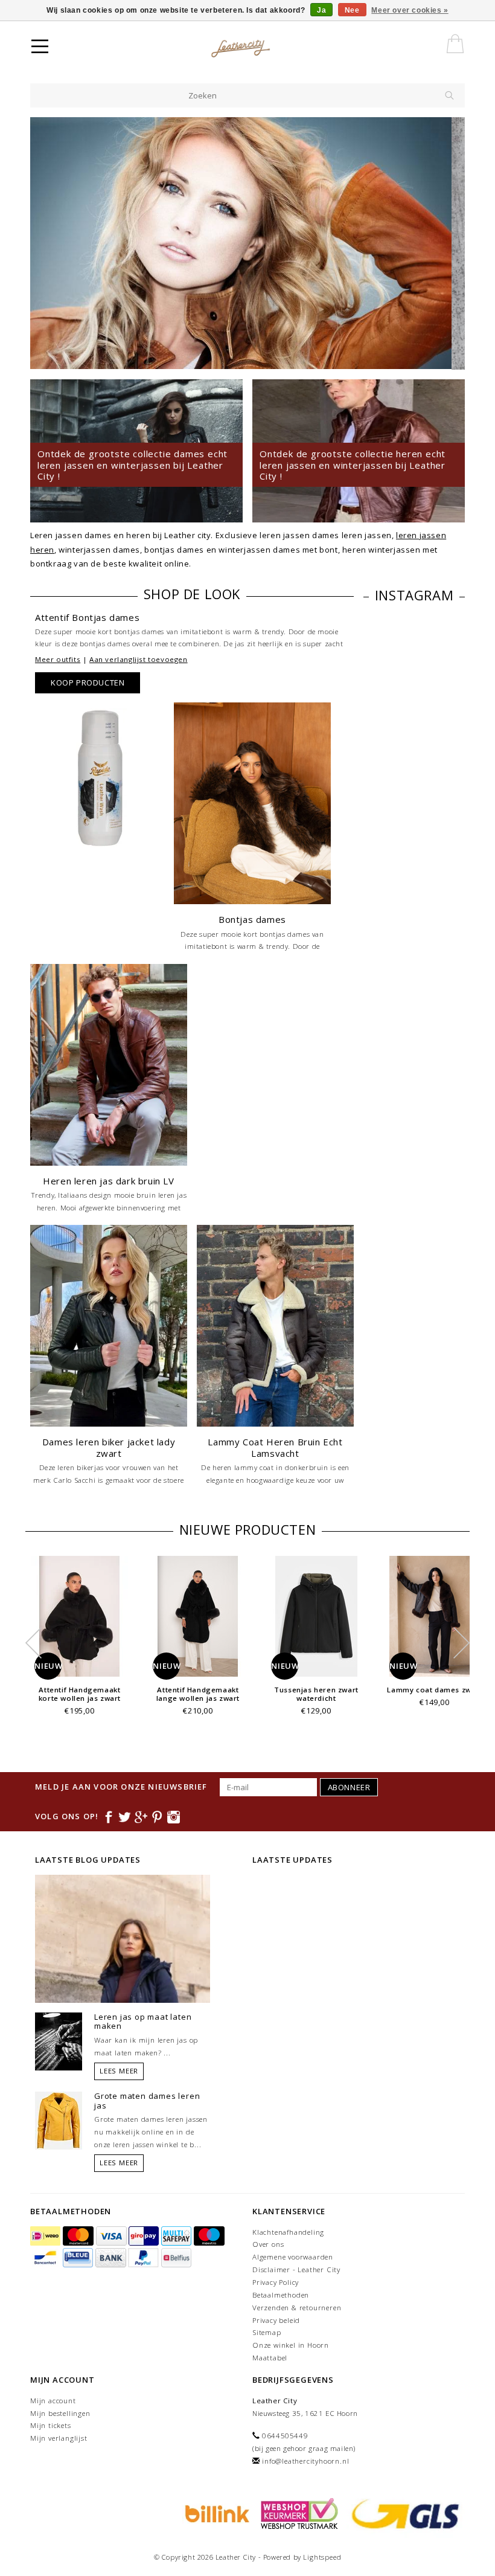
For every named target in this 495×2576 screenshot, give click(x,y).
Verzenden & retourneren (297, 2308)
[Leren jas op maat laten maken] (59, 2040)
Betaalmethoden (281, 2295)
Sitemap (267, 2332)
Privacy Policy (276, 2282)
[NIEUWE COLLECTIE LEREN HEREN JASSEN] (247, 243)
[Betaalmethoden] (46, 2236)
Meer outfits (58, 659)
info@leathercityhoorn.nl (305, 2461)
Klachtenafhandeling (288, 2232)
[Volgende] (449, 243)
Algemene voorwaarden (293, 2257)
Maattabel (270, 2358)
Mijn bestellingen (60, 2413)
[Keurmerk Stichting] (298, 2513)
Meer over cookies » (410, 10)
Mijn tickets (51, 2425)
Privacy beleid (276, 2320)
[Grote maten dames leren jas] (59, 2119)
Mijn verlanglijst (59, 2438)
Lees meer (119, 2071)
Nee (352, 10)
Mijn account (53, 2401)
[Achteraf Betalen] (216, 2513)
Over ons (268, 2244)
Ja (321, 10)
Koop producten (88, 683)
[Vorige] (46, 243)
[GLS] (403, 2513)
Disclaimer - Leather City (296, 2269)
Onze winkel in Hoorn (291, 2345)
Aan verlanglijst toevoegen (139, 659)
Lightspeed (322, 2557)
